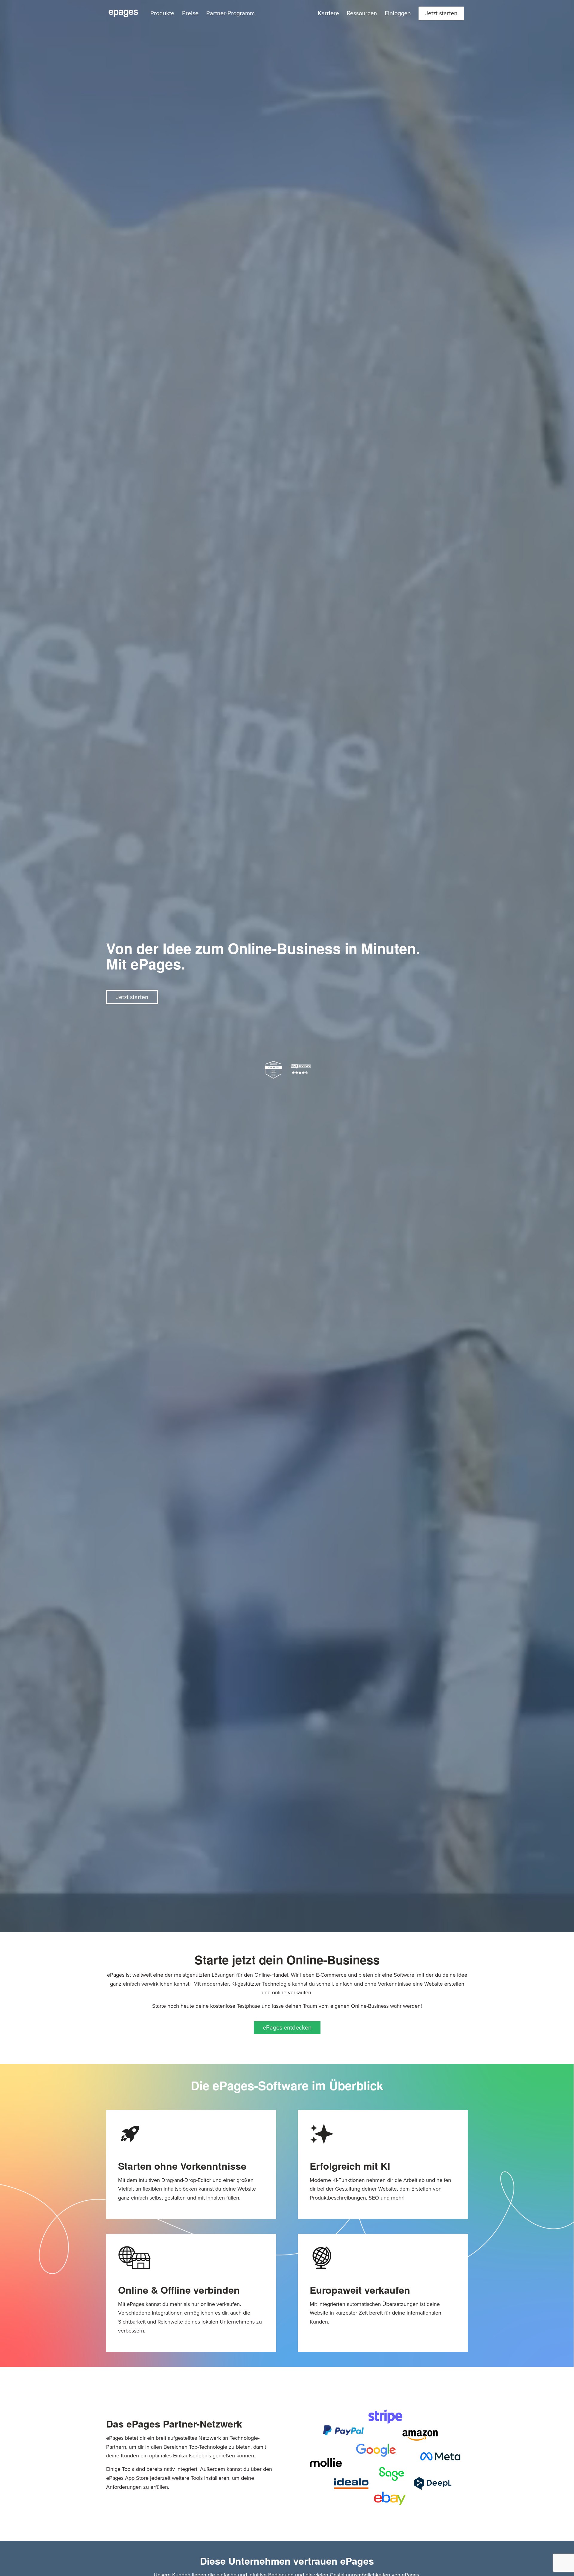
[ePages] (123, 13)
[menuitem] (162, 13)
